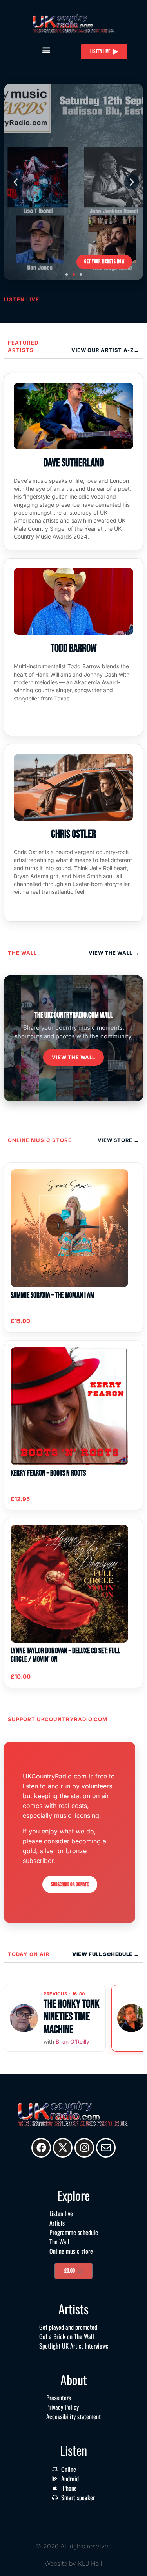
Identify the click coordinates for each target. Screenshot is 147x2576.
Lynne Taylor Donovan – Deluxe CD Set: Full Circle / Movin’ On (65, 1655)
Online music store (40, 1140)
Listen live (61, 2213)
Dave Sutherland (74, 463)
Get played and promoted (68, 2327)
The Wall (22, 953)
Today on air (29, 1954)
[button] (46, 50)
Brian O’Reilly (73, 2042)
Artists (57, 2223)
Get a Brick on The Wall (67, 2336)
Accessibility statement (73, 2416)
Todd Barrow (74, 648)
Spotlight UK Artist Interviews (74, 2346)
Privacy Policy (63, 2407)
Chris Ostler (73, 834)
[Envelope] (106, 2148)
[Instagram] (84, 2148)
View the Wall (73, 1057)
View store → (118, 1140)
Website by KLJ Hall (73, 2563)
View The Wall (111, 953)
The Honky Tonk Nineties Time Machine (72, 2017)
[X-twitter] (63, 2148)
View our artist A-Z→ (105, 350)
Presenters (59, 2398)
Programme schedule (74, 2232)
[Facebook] (41, 2148)
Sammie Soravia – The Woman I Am (53, 1295)
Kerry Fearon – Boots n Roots (48, 1473)
